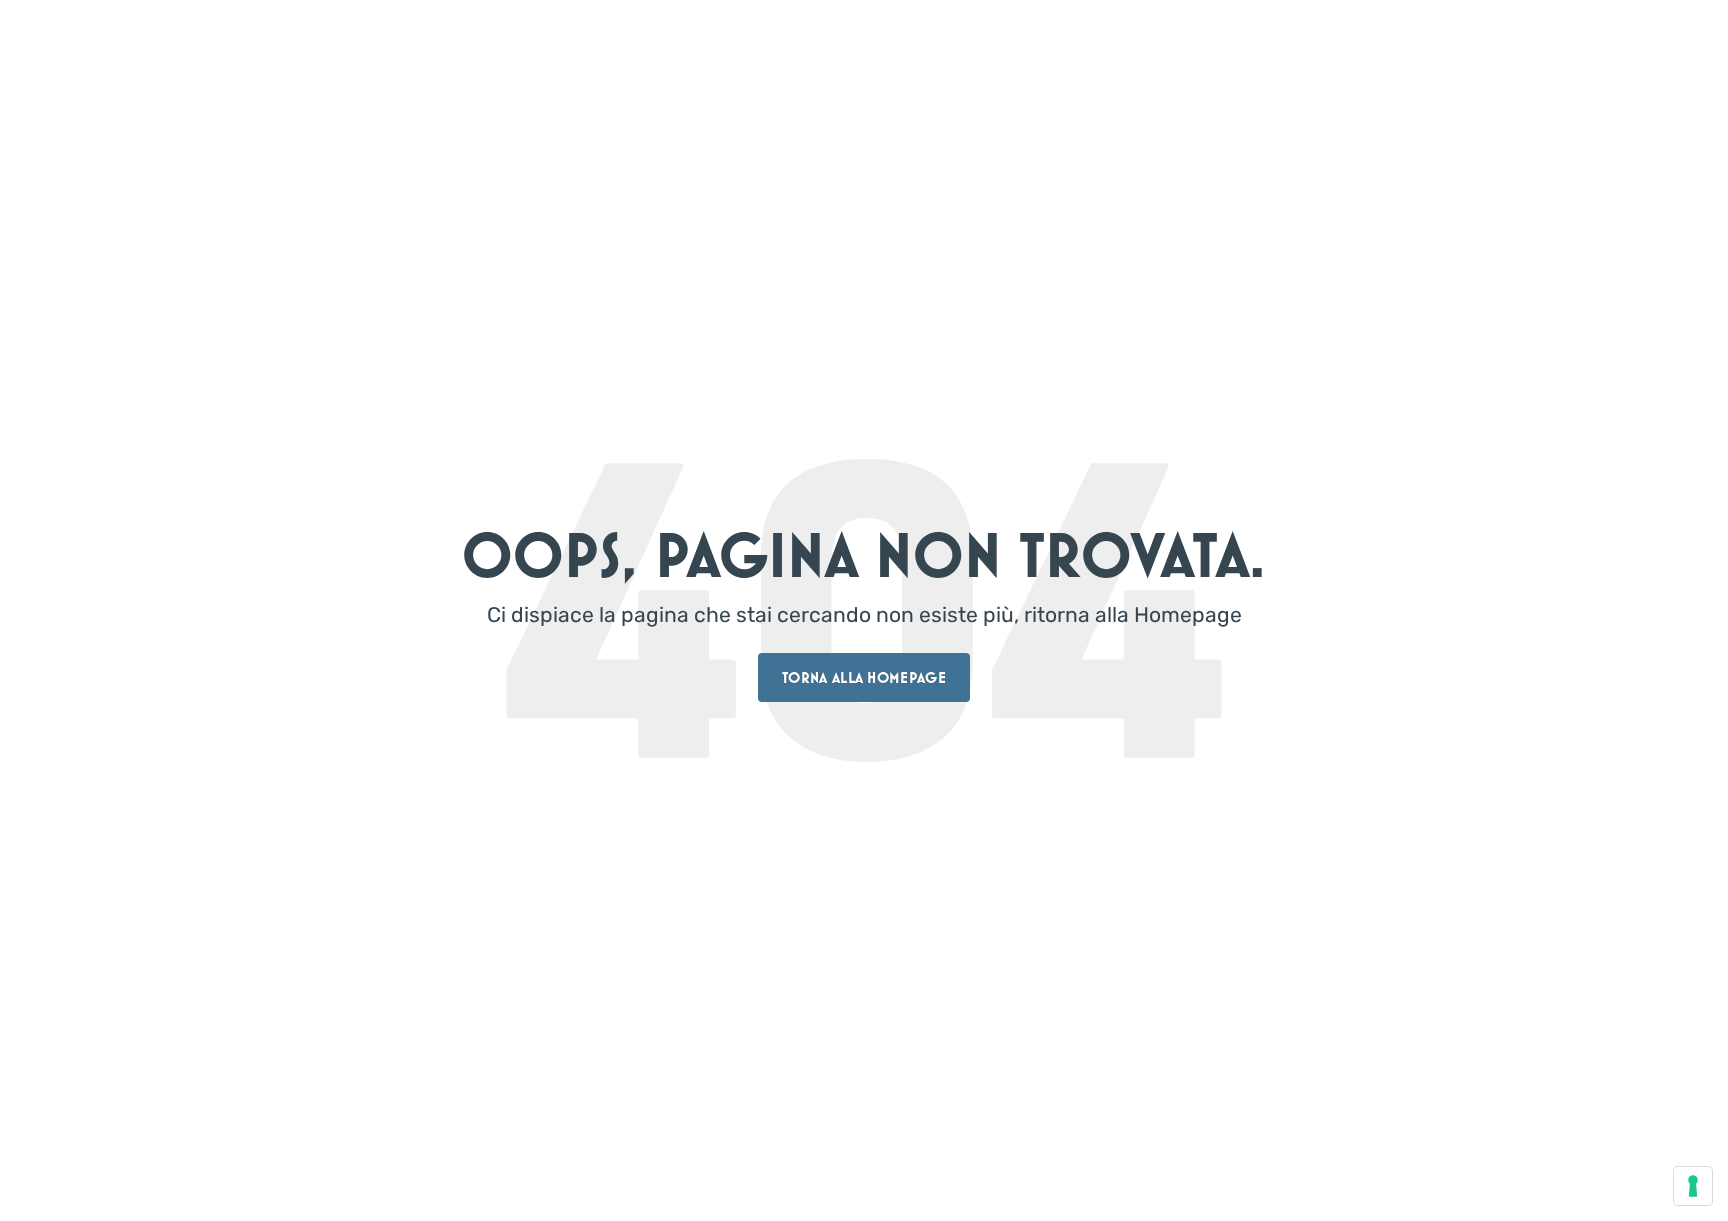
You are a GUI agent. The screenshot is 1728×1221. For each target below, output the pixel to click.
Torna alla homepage (864, 677)
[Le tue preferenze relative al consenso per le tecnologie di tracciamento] (1693, 1186)
